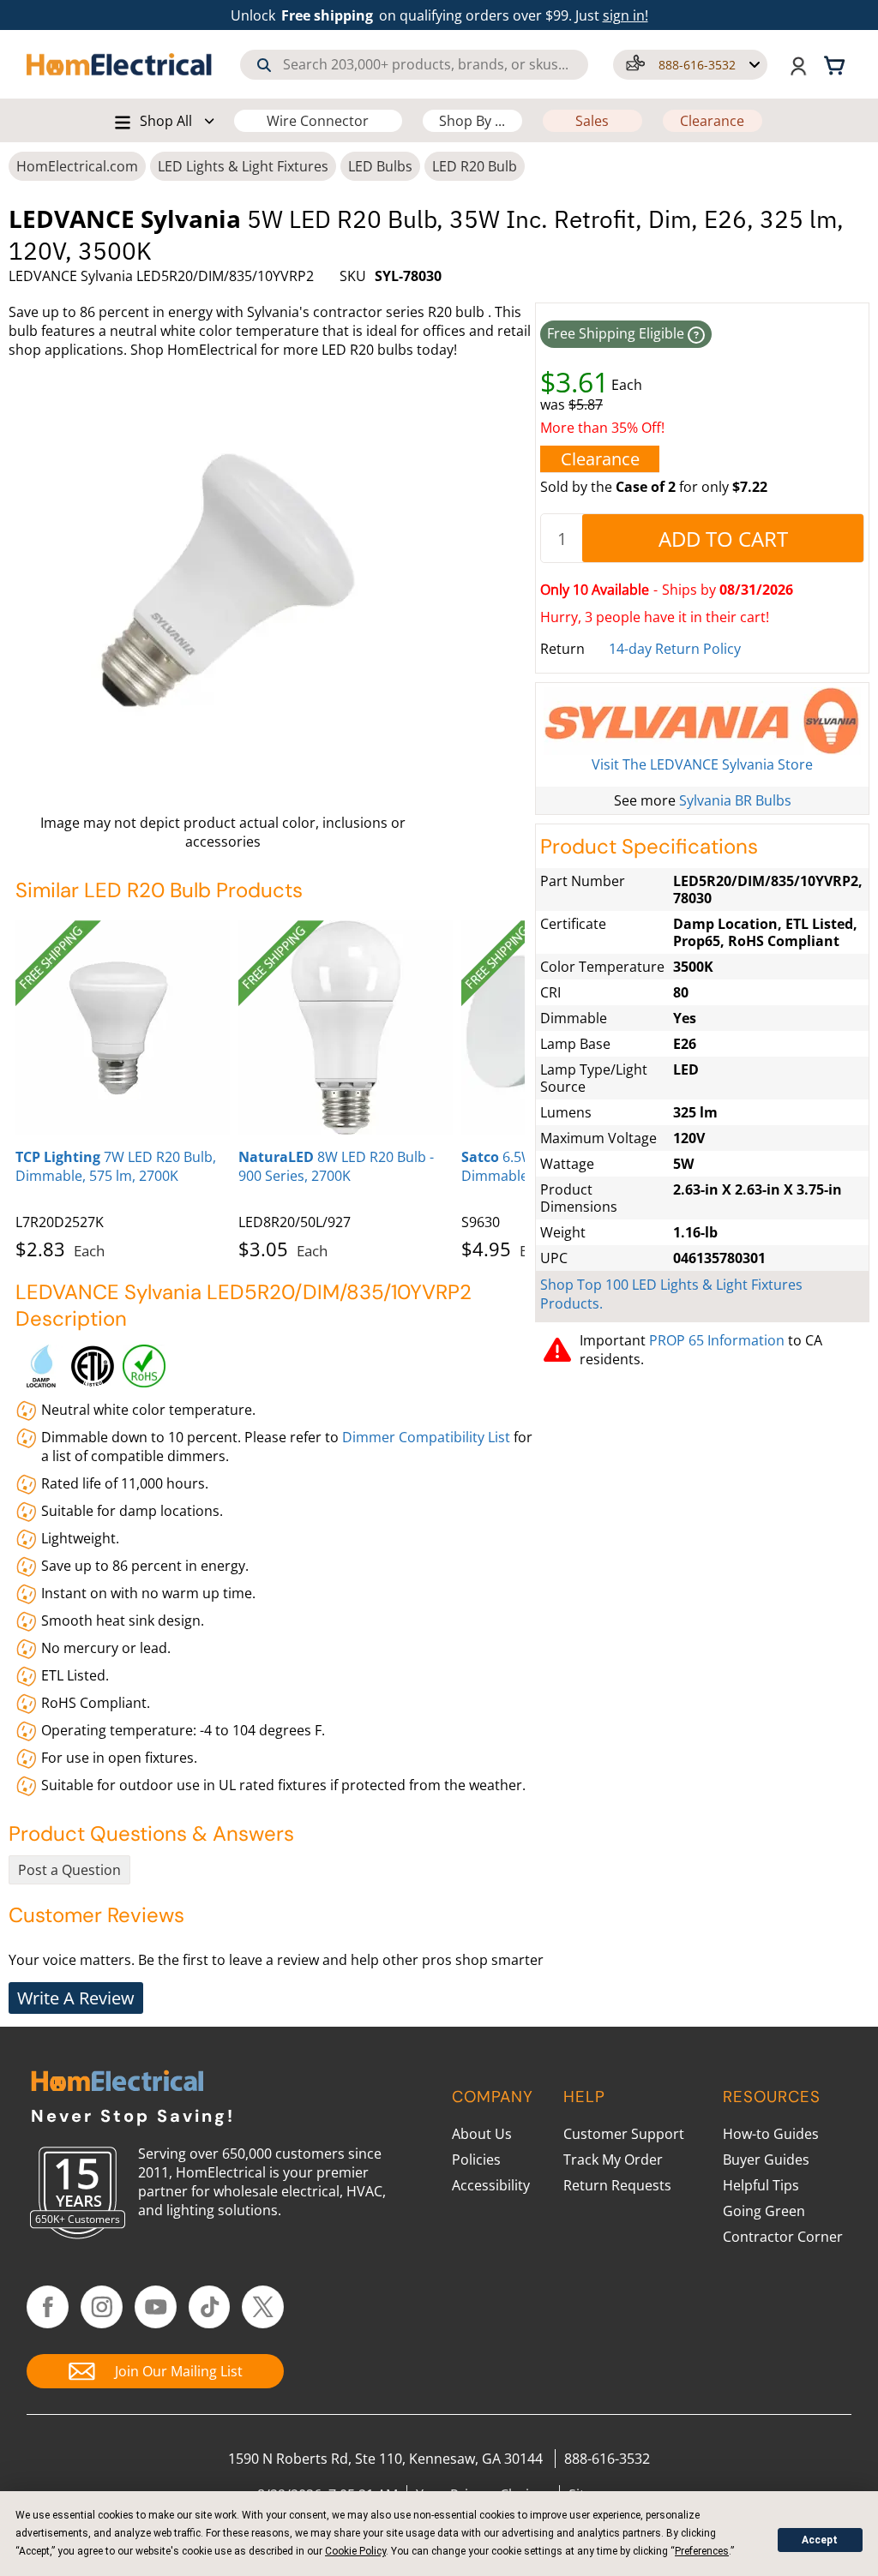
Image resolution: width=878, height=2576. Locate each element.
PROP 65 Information (717, 1340)
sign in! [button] (625, 15)
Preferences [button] (702, 2551)
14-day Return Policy (675, 649)
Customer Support (624, 2134)
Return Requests (617, 2185)
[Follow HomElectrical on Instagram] (102, 2307)
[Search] (264, 65)
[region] (270, 1087)
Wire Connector (318, 121)
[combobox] (414, 65)
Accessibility (491, 2185)
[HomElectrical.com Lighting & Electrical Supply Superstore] (117, 2083)
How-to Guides (771, 2134)
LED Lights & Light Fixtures (243, 166)
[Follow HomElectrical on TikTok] (210, 2307)
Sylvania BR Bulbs (735, 800)
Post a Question (69, 1870)
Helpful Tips (761, 2185)
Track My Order (613, 2160)
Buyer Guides (766, 2160)
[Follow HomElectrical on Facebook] (48, 2307)
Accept (820, 2540)
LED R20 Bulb (475, 166)
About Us (482, 2134)
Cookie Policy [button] (355, 2551)
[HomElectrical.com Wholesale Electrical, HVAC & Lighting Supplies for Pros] (120, 64)
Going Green (764, 2211)
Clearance (712, 121)
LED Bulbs (380, 166)
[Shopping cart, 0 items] (837, 64)
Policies (476, 2160)
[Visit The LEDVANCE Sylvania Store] (702, 721)
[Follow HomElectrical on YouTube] (156, 2307)
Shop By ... (472, 121)
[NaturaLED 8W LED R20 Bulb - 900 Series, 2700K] (346, 1027)
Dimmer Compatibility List (428, 1437)
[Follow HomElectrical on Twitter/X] (263, 2307)
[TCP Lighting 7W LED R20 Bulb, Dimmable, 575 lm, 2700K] (123, 1027)
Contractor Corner (783, 2237)
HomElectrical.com (77, 166)
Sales (592, 121)
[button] (690, 65)
